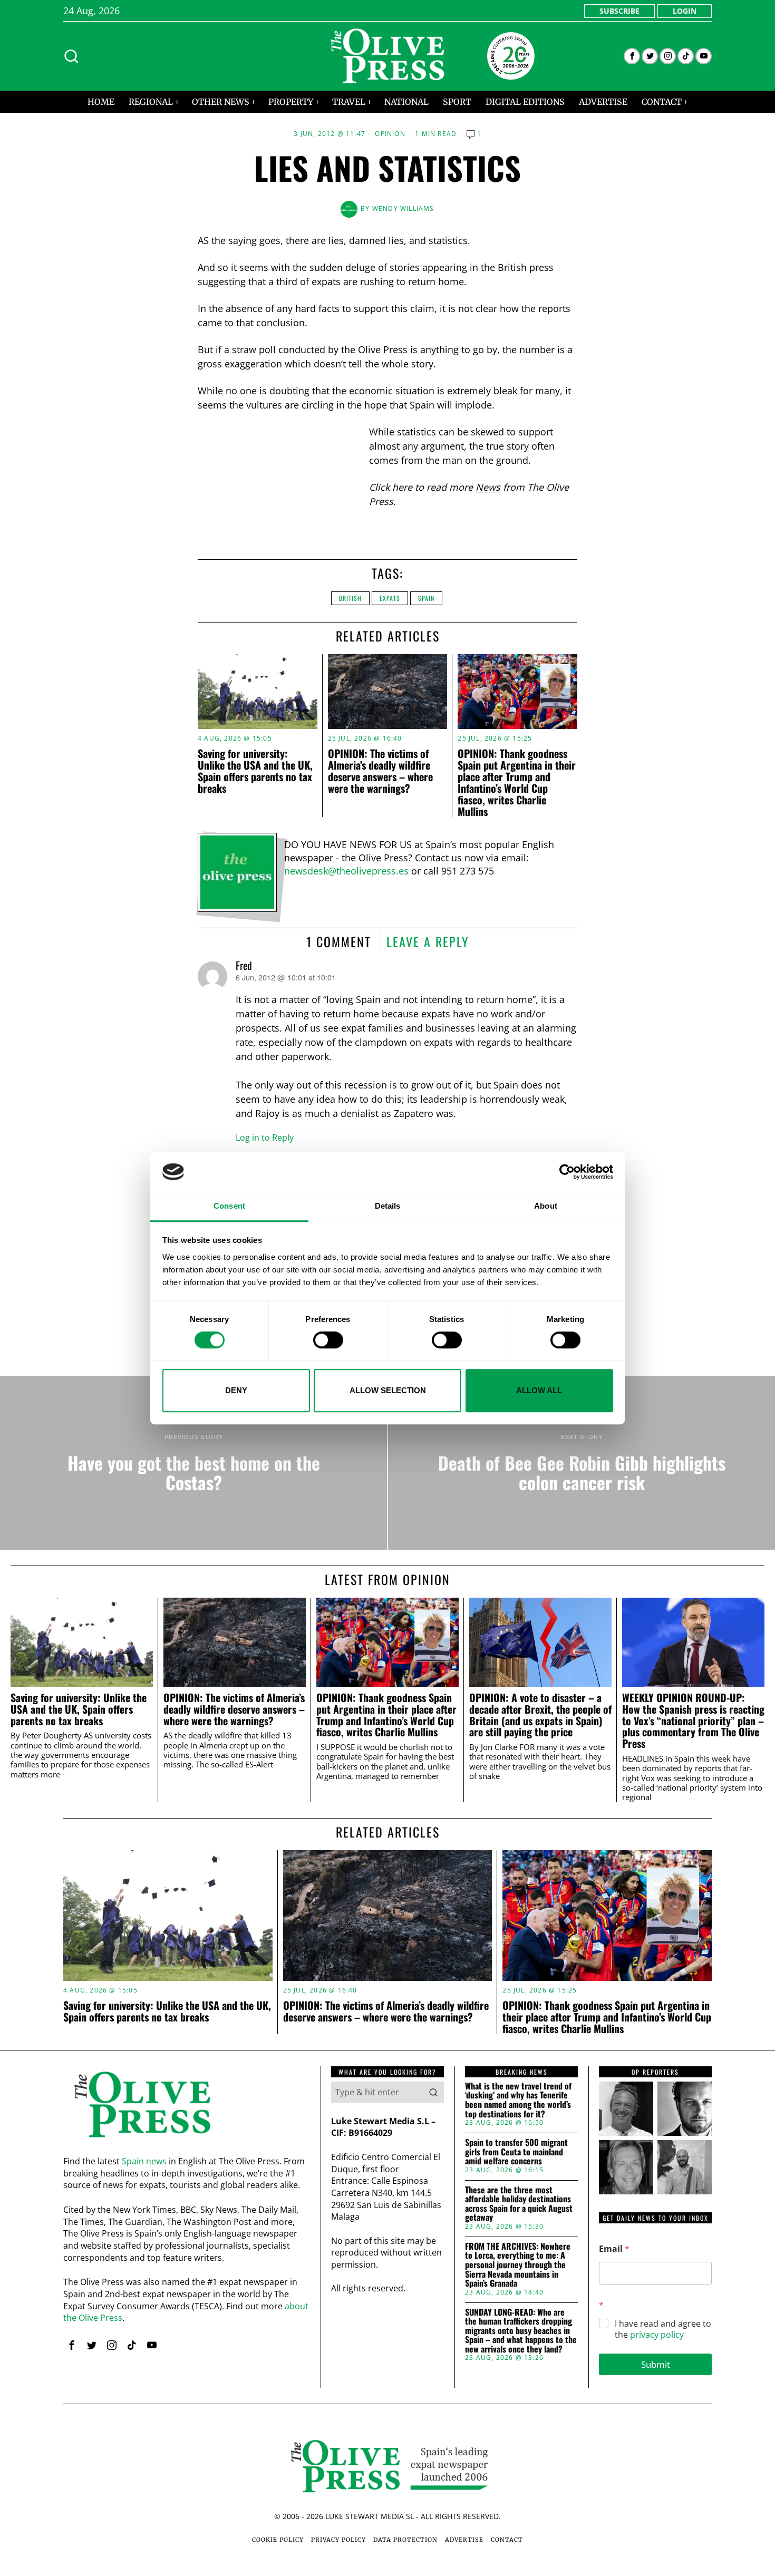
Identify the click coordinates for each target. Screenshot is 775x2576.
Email (614, 2249)
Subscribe (619, 11)
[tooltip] (632, 56)
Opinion (390, 134)
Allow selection (388, 1390)
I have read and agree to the (663, 2329)
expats (390, 598)
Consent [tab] (229, 1206)
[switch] (328, 1340)
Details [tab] (388, 1206)
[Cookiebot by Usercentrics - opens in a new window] (567, 1172)
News (488, 487)
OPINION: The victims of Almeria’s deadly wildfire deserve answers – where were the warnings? (380, 771)
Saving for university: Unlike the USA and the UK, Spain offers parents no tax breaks (255, 771)
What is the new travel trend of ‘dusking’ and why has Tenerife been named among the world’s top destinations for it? (518, 2100)
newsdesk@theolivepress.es (346, 871)
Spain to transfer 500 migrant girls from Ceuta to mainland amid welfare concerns (516, 2152)
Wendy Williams (403, 208)
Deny (236, 1390)
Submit (656, 2364)
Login (685, 11)
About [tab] (546, 1206)
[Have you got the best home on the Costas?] (193, 1463)
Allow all (539, 1390)
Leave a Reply (428, 941)
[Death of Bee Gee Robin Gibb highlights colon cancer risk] (582, 1463)
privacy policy (657, 2335)
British (350, 598)
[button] (433, 2092)
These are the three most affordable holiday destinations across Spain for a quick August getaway (519, 2204)
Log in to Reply (265, 1138)
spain (426, 598)
